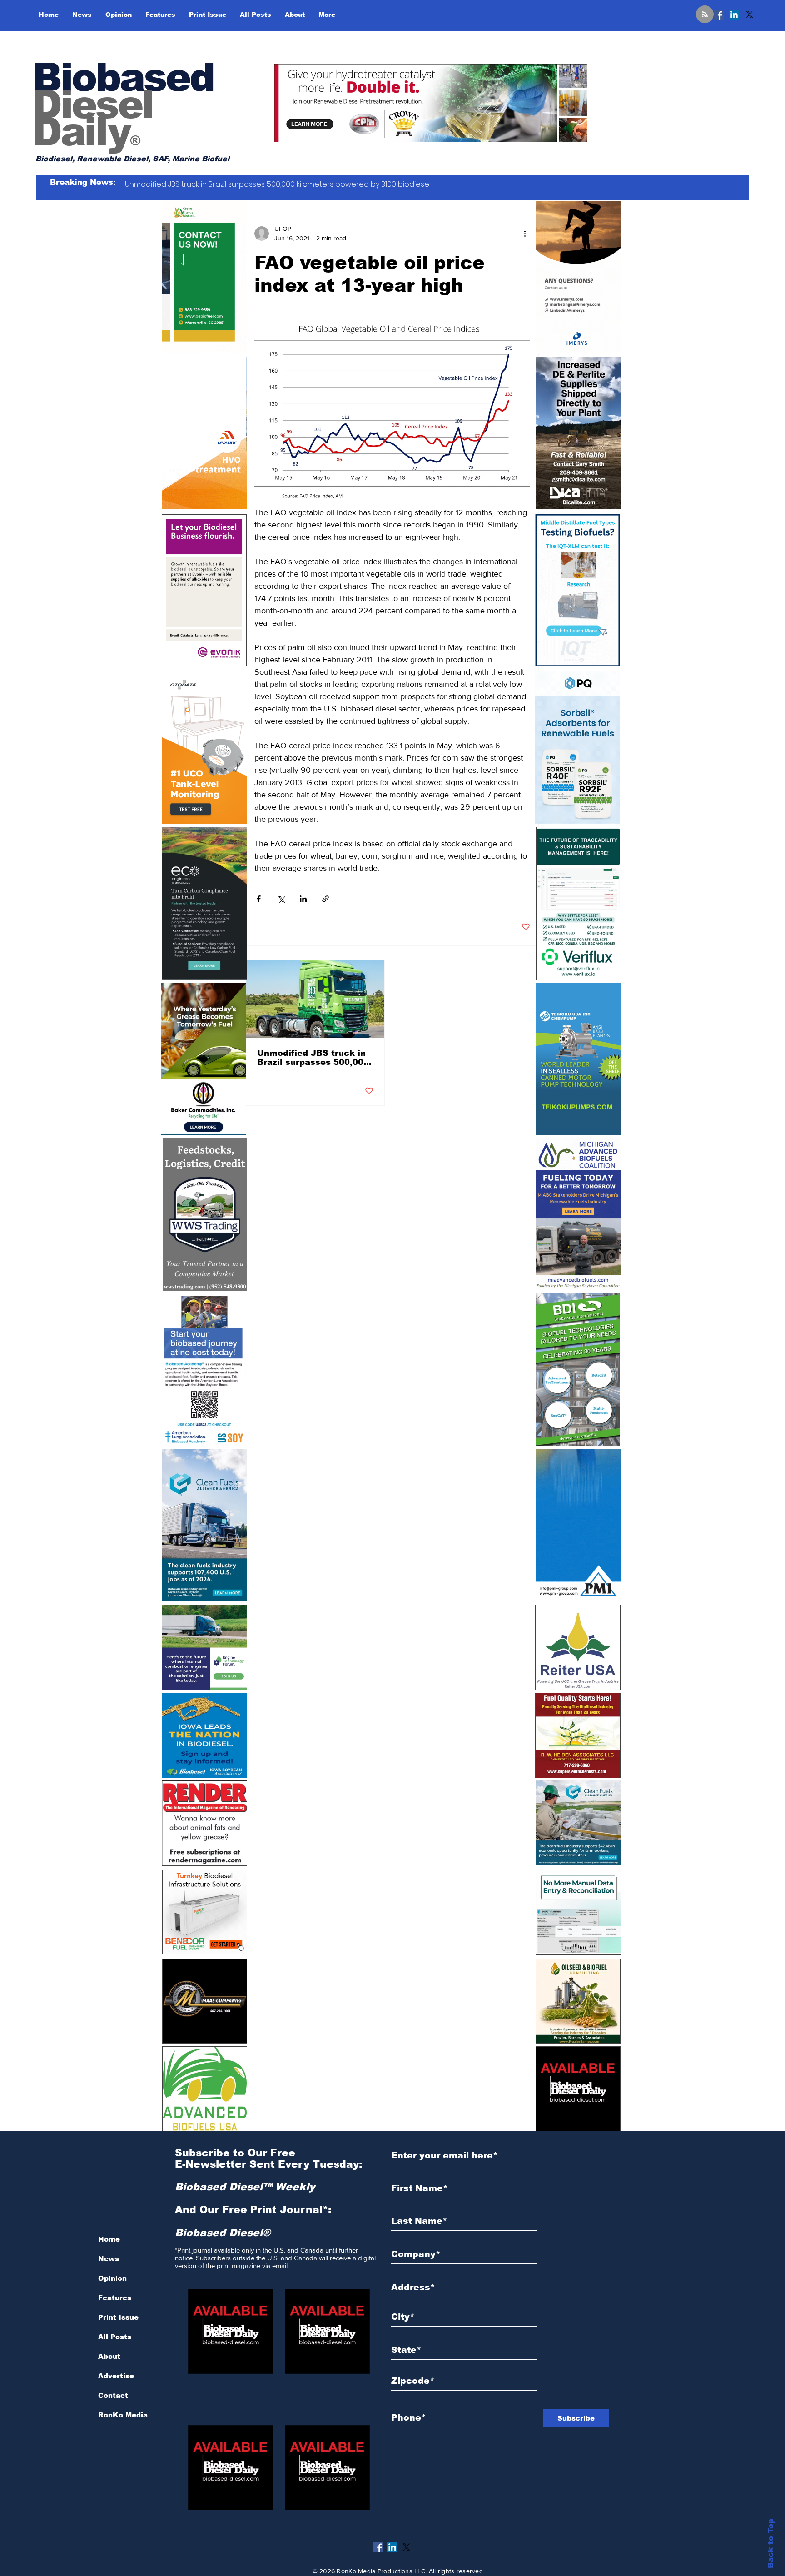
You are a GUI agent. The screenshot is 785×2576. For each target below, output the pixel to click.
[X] (750, 15)
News (109, 2259)
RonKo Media (123, 2415)
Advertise (116, 2376)
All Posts (115, 2337)
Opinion (112, 2278)
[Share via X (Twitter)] (281, 899)
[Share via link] (325, 899)
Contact (113, 2395)
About (109, 2356)
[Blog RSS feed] (705, 15)
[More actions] (525, 234)
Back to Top (771, 2544)
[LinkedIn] (734, 15)
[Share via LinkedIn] (303, 899)
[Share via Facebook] (259, 899)
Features (115, 2298)
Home (109, 2239)
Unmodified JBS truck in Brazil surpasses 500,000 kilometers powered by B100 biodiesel (313, 1058)
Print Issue (118, 2317)
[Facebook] (719, 15)
